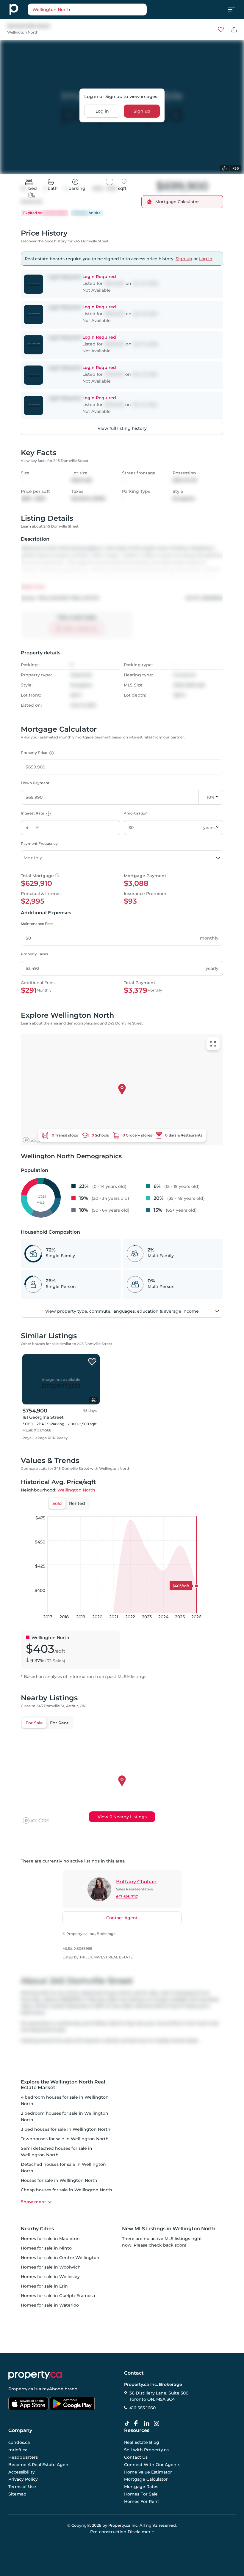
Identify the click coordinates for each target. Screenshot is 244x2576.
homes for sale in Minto (46, 2248)
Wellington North (23, 32)
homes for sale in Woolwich (51, 2267)
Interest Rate (35, 813)
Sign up (142, 111)
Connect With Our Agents (152, 2464)
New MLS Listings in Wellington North (169, 2229)
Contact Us (136, 2457)
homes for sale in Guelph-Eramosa (58, 2296)
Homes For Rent (142, 2501)
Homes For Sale (141, 2494)
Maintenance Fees (37, 924)
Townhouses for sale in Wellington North (65, 2139)
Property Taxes (34, 954)
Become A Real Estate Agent (39, 2464)
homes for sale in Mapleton (50, 2239)
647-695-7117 (127, 1897)
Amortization (136, 813)
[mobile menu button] (235, 10)
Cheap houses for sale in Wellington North (67, 2190)
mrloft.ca (18, 2450)
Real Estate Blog (142, 2442)
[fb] (138, 2424)
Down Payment (35, 783)
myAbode (53, 2389)
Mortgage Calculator (146, 2479)
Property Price (36, 753)
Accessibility (22, 2472)
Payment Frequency (39, 843)
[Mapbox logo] (36, 1140)
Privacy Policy (23, 2479)
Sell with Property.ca (146, 2450)
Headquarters (23, 2457)
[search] (87, 10)
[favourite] (221, 29)
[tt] (128, 2424)
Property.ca (21, 2389)
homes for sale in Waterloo (50, 2305)
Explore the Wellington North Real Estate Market (63, 2085)
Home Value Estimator (148, 2472)
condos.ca (19, 2442)
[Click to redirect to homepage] (14, 10)
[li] (148, 2424)
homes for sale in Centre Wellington (60, 2258)
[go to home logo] (35, 2375)
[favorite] (92, 1362)
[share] (234, 29)
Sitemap (17, 2494)
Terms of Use (22, 2487)
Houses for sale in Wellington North (59, 2180)
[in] (158, 2424)
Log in (102, 111)
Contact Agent (122, 1918)
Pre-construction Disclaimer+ (122, 2532)
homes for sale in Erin (44, 2286)
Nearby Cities (37, 2229)
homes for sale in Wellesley (50, 2277)
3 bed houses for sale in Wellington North (66, 2129)
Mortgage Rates (141, 2487)
